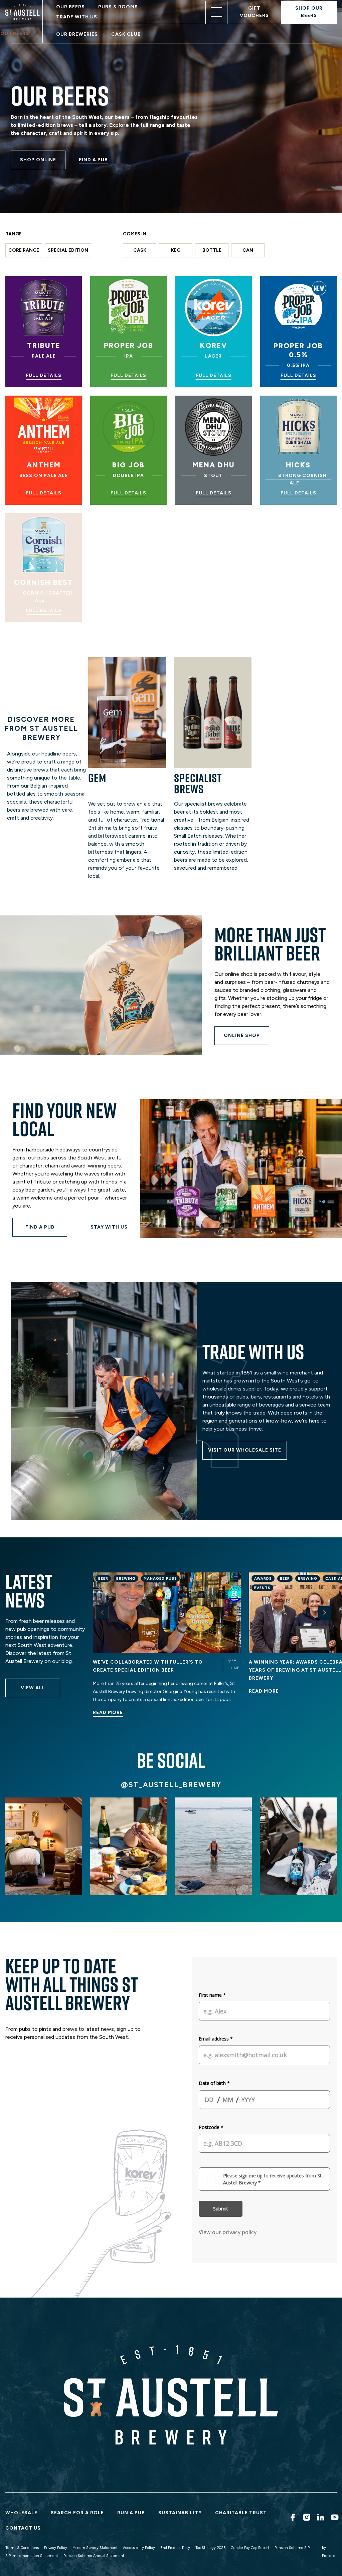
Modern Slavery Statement (95, 2548)
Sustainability (180, 2513)
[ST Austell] (24, 12)
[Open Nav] (216, 12)
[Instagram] (306, 2517)
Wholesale (21, 2513)
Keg (176, 250)
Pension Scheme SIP (292, 2548)
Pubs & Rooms (118, 7)
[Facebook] (292, 2517)
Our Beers (70, 7)
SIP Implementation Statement (32, 2556)
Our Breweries (77, 34)
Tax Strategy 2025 (210, 2548)
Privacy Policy (56, 2548)
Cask (140, 250)
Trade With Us (77, 17)
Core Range (24, 250)
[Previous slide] (102, 1613)
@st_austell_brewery (171, 1785)
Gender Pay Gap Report (250, 2548)
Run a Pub (131, 2513)
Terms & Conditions (22, 2548)
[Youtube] (334, 2517)
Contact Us (23, 2528)
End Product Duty (175, 2548)
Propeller (329, 2556)
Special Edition (68, 250)
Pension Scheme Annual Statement (94, 2556)
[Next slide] (325, 1613)
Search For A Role (77, 2513)
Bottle (212, 250)
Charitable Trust (241, 2513)
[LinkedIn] (320, 2517)
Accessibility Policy (139, 2548)
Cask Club (126, 34)
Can (248, 250)
